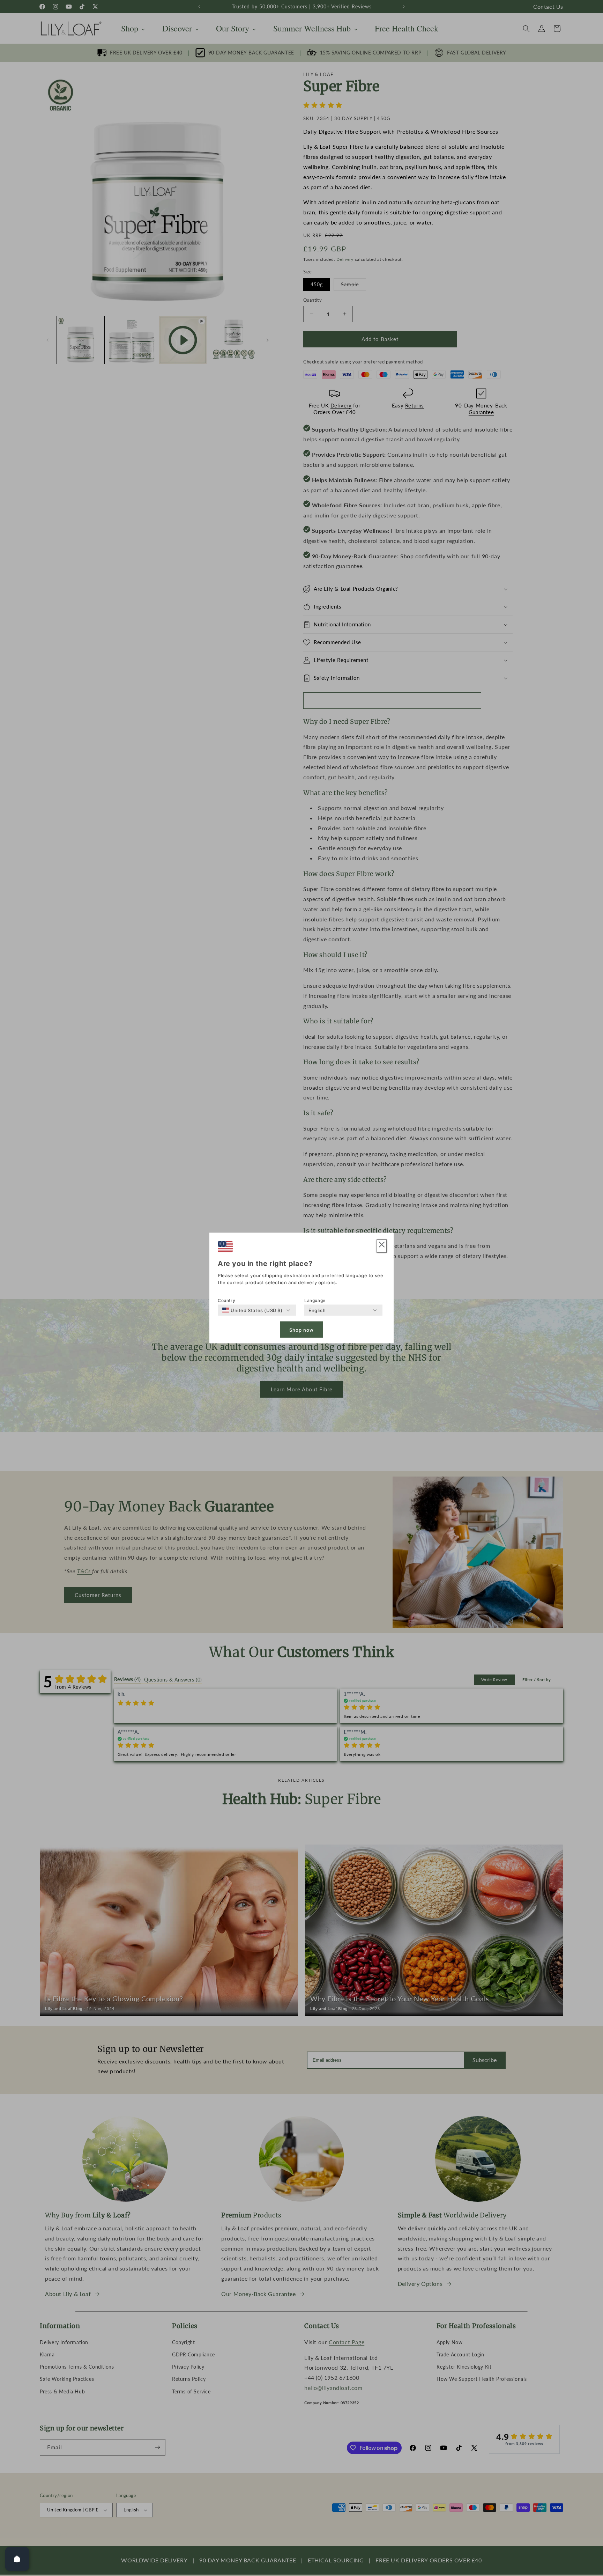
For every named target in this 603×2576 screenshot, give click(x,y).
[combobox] (252, 1310)
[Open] (17, 2559)
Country (226, 1300)
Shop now (301, 1330)
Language (315, 1300)
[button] (382, 1246)
